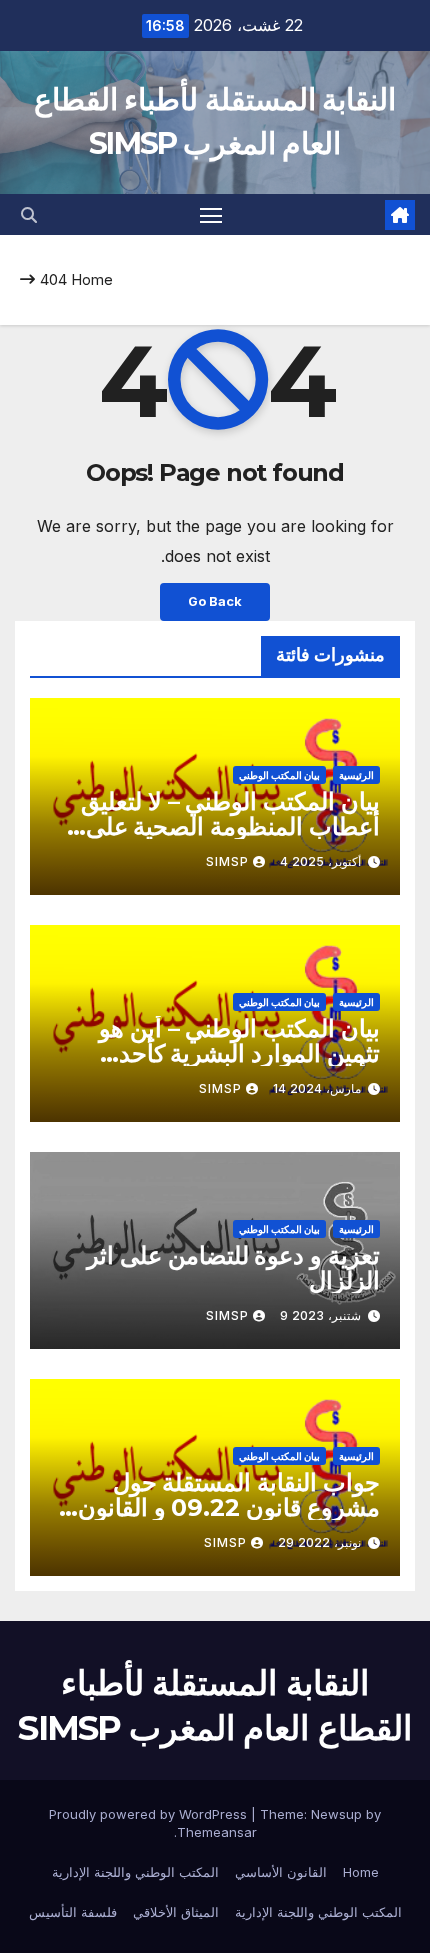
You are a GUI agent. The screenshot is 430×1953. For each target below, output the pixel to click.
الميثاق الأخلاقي (176, 1912)
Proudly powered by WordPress (150, 1814)
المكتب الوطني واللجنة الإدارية (135, 1872)
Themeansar (217, 1832)
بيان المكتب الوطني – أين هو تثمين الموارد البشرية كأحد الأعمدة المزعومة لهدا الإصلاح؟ (226, 1053)
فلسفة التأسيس (73, 1912)
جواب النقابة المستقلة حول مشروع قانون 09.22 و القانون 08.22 (229, 1507)
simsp (227, 861)
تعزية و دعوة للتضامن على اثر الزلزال (233, 1268)
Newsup (336, 1814)
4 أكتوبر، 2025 (320, 861)
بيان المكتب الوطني (279, 775)
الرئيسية (356, 775)
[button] (29, 215)
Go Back (215, 601)
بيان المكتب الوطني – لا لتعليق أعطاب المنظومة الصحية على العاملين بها (230, 826)
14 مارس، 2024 (317, 1088)
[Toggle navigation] (211, 215)
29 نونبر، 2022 (319, 1542)
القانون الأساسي (281, 1872)
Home (92, 279)
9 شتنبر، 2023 (320, 1315)
